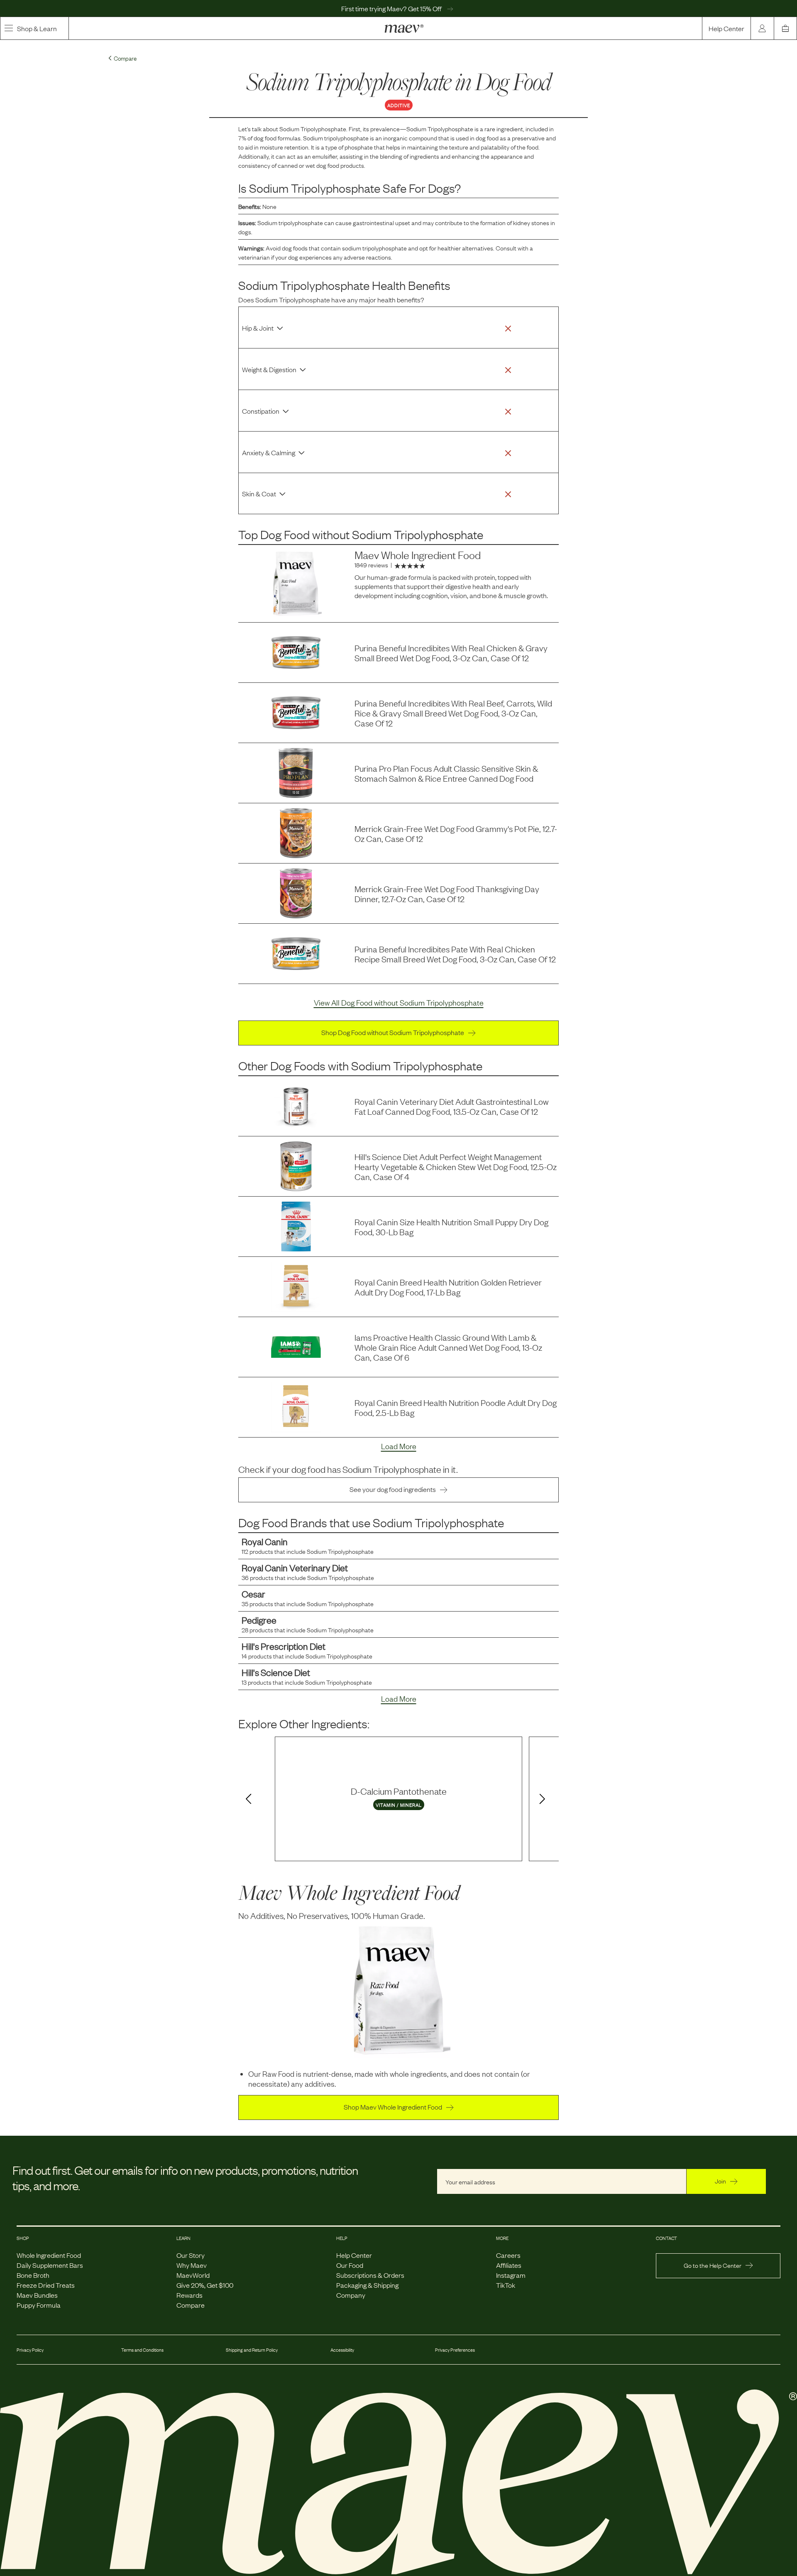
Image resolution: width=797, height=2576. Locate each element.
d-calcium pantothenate (399, 1791)
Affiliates (509, 2265)
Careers (508, 2255)
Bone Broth (33, 2275)
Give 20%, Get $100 (205, 2285)
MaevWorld (193, 2275)
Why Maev (192, 2265)
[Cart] (785, 28)
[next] (544, 1800)
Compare (191, 2305)
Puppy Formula (39, 2305)
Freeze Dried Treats (46, 2285)
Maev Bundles (37, 2295)
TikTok (506, 2285)
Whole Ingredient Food (49, 2255)
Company (351, 2295)
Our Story (191, 2255)
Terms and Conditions (142, 2350)
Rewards (189, 2295)
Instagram (511, 2275)
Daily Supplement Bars (50, 2265)
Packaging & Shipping (367, 2285)
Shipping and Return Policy (252, 2350)
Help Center (726, 28)
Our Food (350, 2265)
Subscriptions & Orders (370, 2275)
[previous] (247, 1800)
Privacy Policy (30, 2350)
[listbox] (398, 1799)
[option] (398, 1799)
